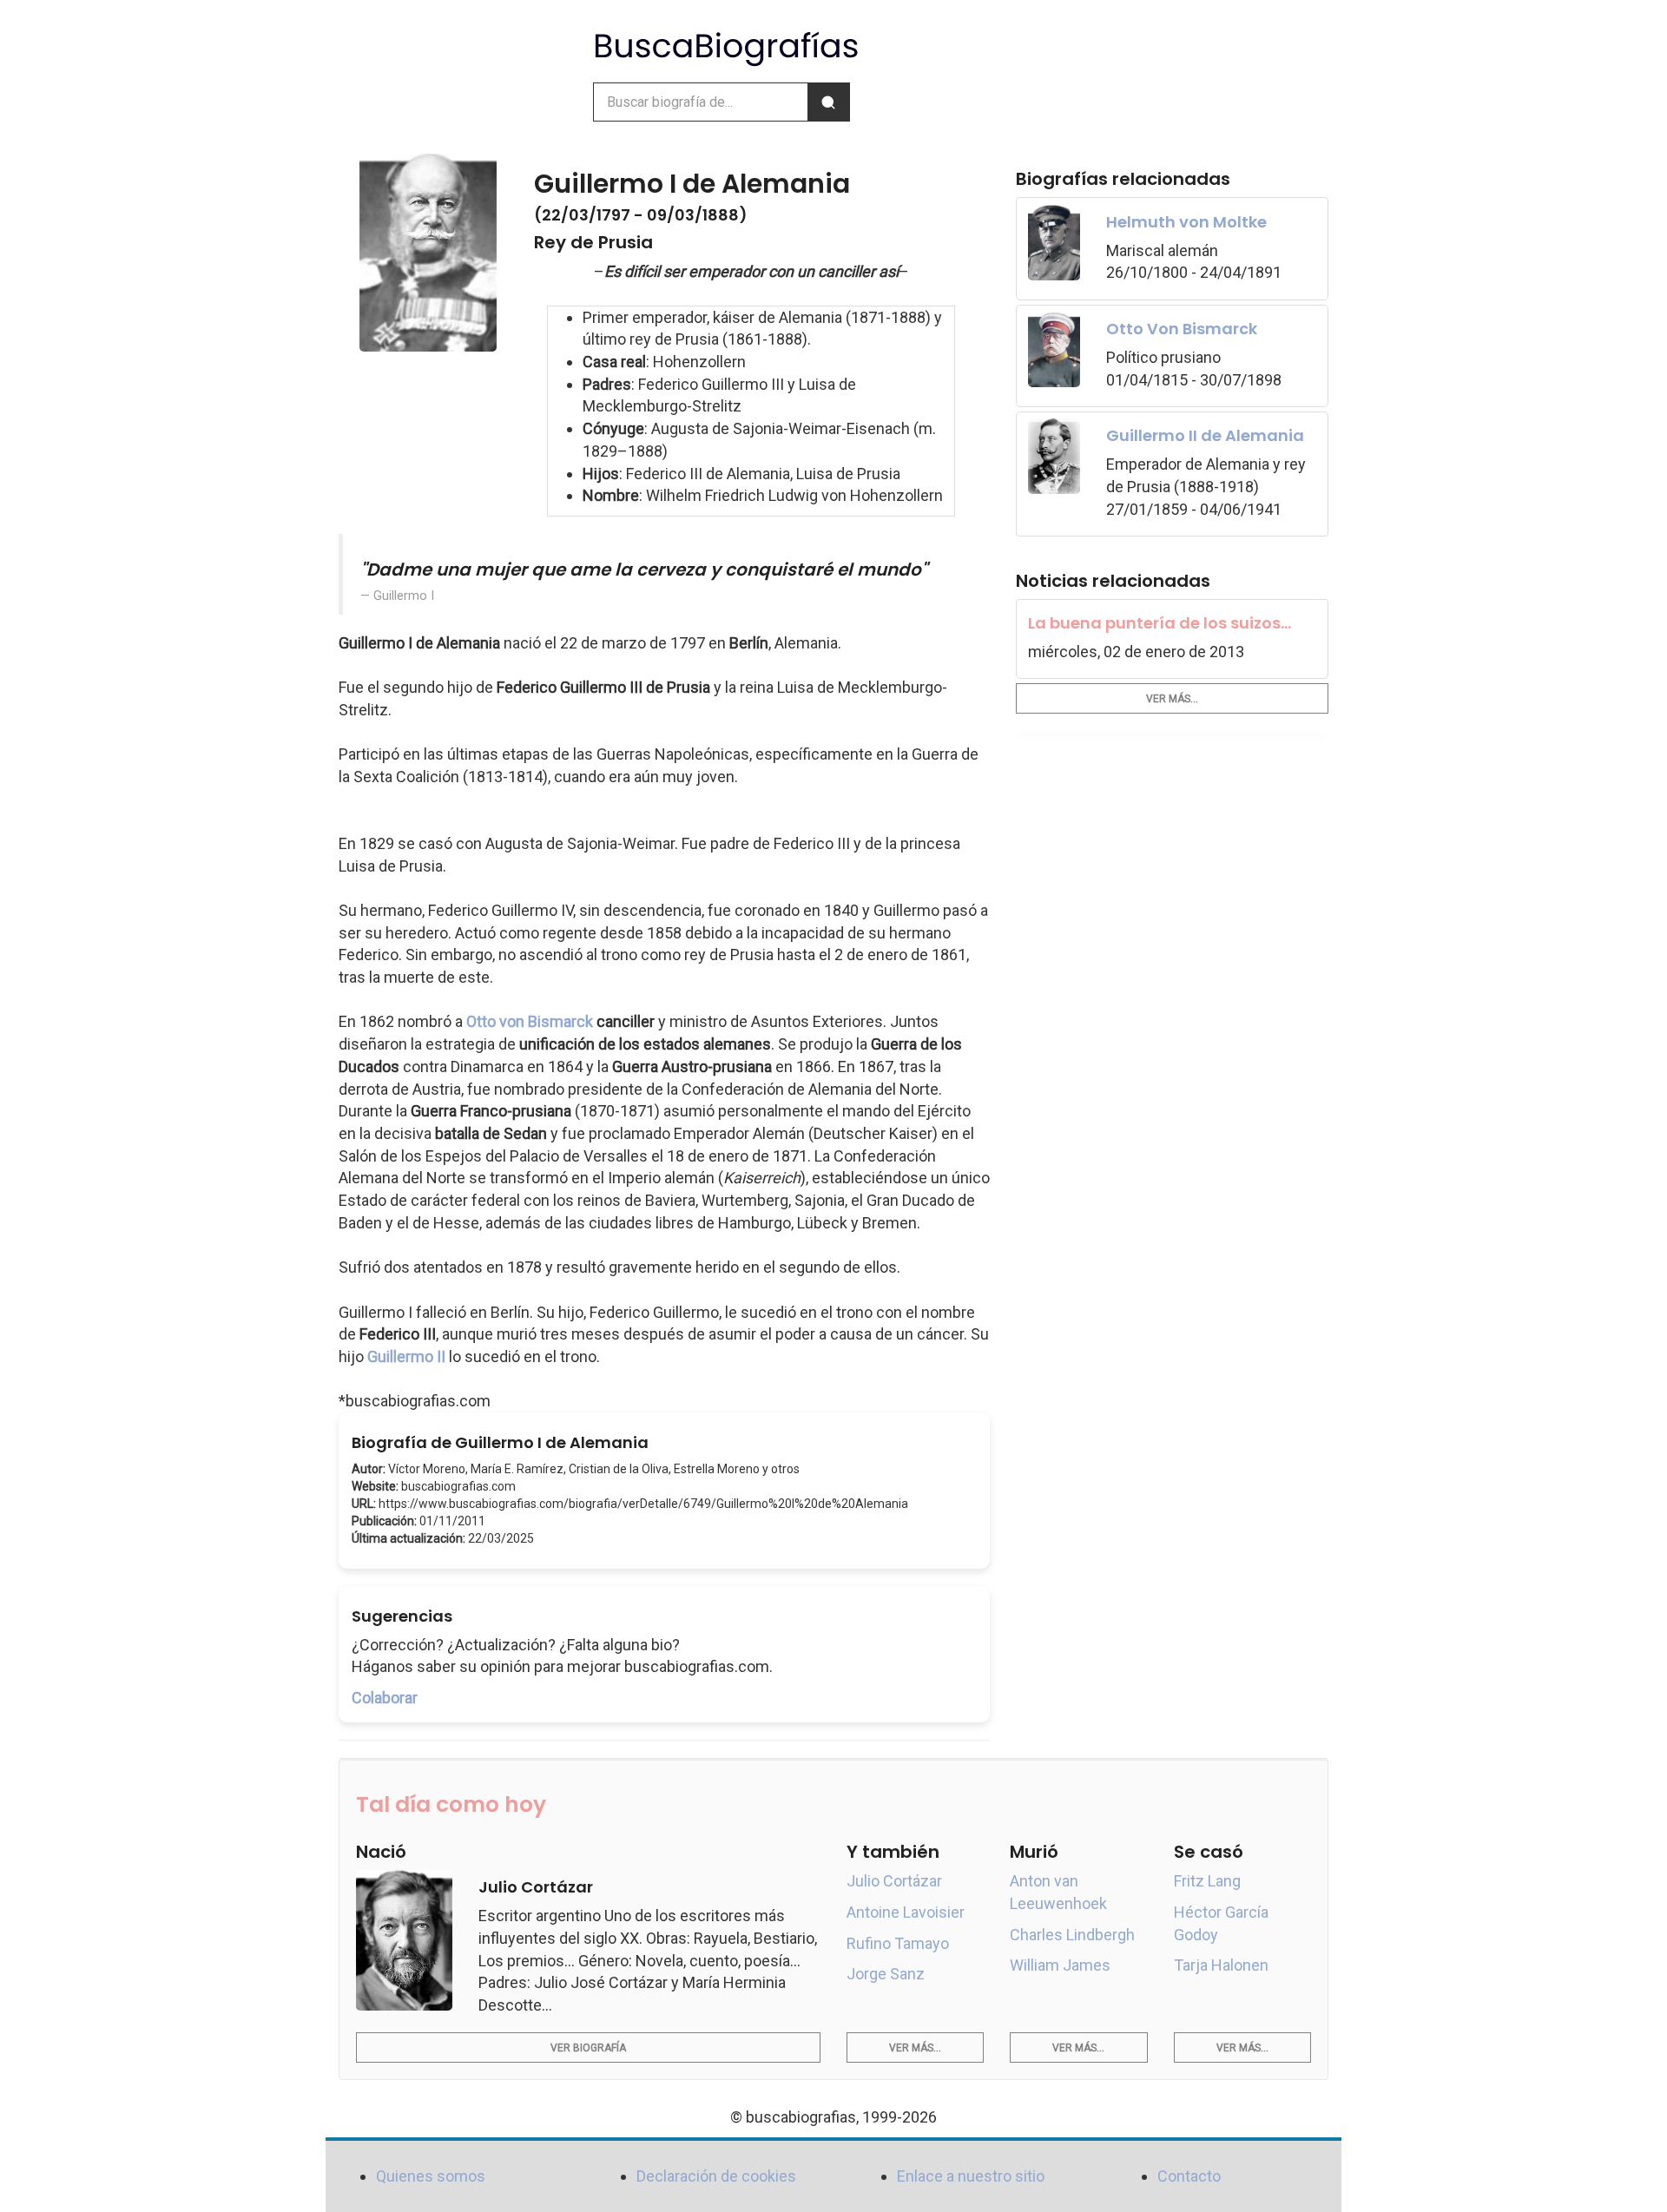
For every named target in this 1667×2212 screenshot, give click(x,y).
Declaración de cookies (716, 2176)
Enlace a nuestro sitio (971, 2176)
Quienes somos (431, 2176)
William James (1060, 1965)
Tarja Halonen (1221, 1965)
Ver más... (1172, 699)
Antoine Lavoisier (906, 1912)
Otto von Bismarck (530, 1021)
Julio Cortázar (894, 1881)
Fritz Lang (1207, 1881)
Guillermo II (406, 1356)
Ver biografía (588, 2048)
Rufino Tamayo (898, 1943)
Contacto (1189, 2176)
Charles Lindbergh (1072, 1935)
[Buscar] (828, 102)
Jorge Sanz (886, 1974)
